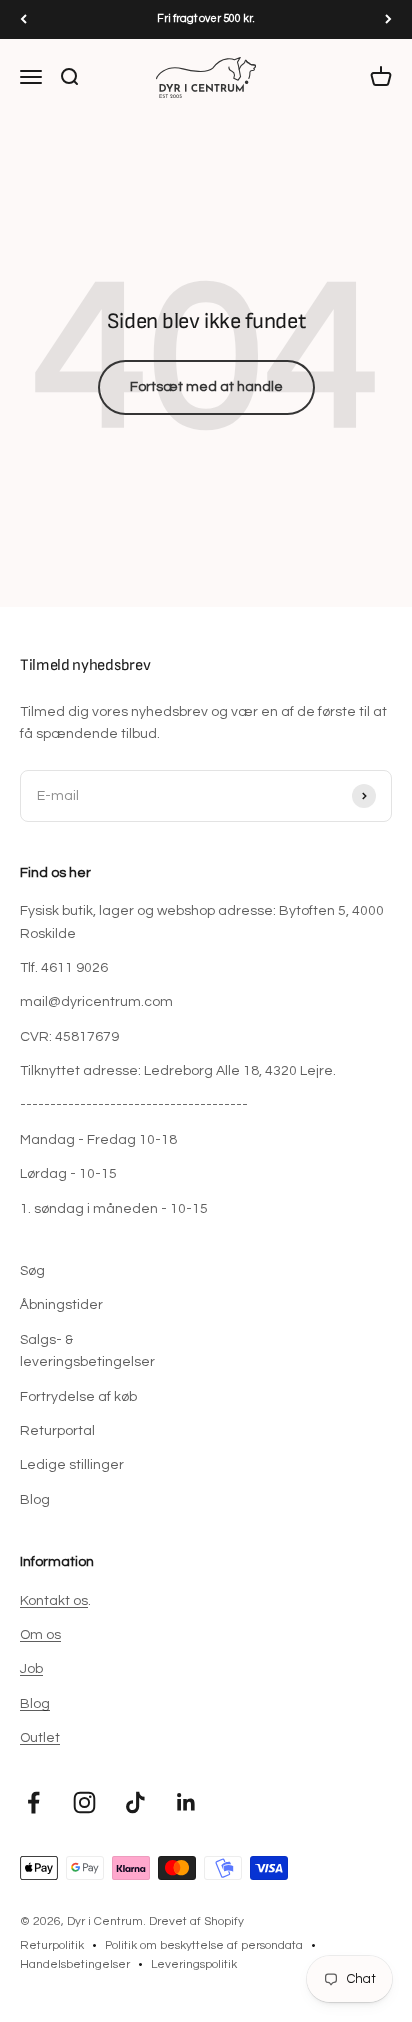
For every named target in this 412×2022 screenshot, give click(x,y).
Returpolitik (52, 1945)
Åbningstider (61, 1305)
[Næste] (388, 19)
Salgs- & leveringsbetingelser (87, 1351)
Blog (35, 1500)
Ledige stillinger (72, 1465)
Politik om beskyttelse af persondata (204, 1945)
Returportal (57, 1431)
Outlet (40, 1738)
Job (31, 1669)
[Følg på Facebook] (33, 1802)
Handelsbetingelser (75, 1964)
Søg (32, 1271)
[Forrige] (23, 19)
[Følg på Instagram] (84, 1802)
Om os (40, 1635)
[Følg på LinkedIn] (186, 1802)
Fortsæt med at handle (206, 387)
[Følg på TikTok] (135, 1802)
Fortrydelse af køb (78, 1397)
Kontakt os (54, 1601)
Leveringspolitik (194, 1964)
